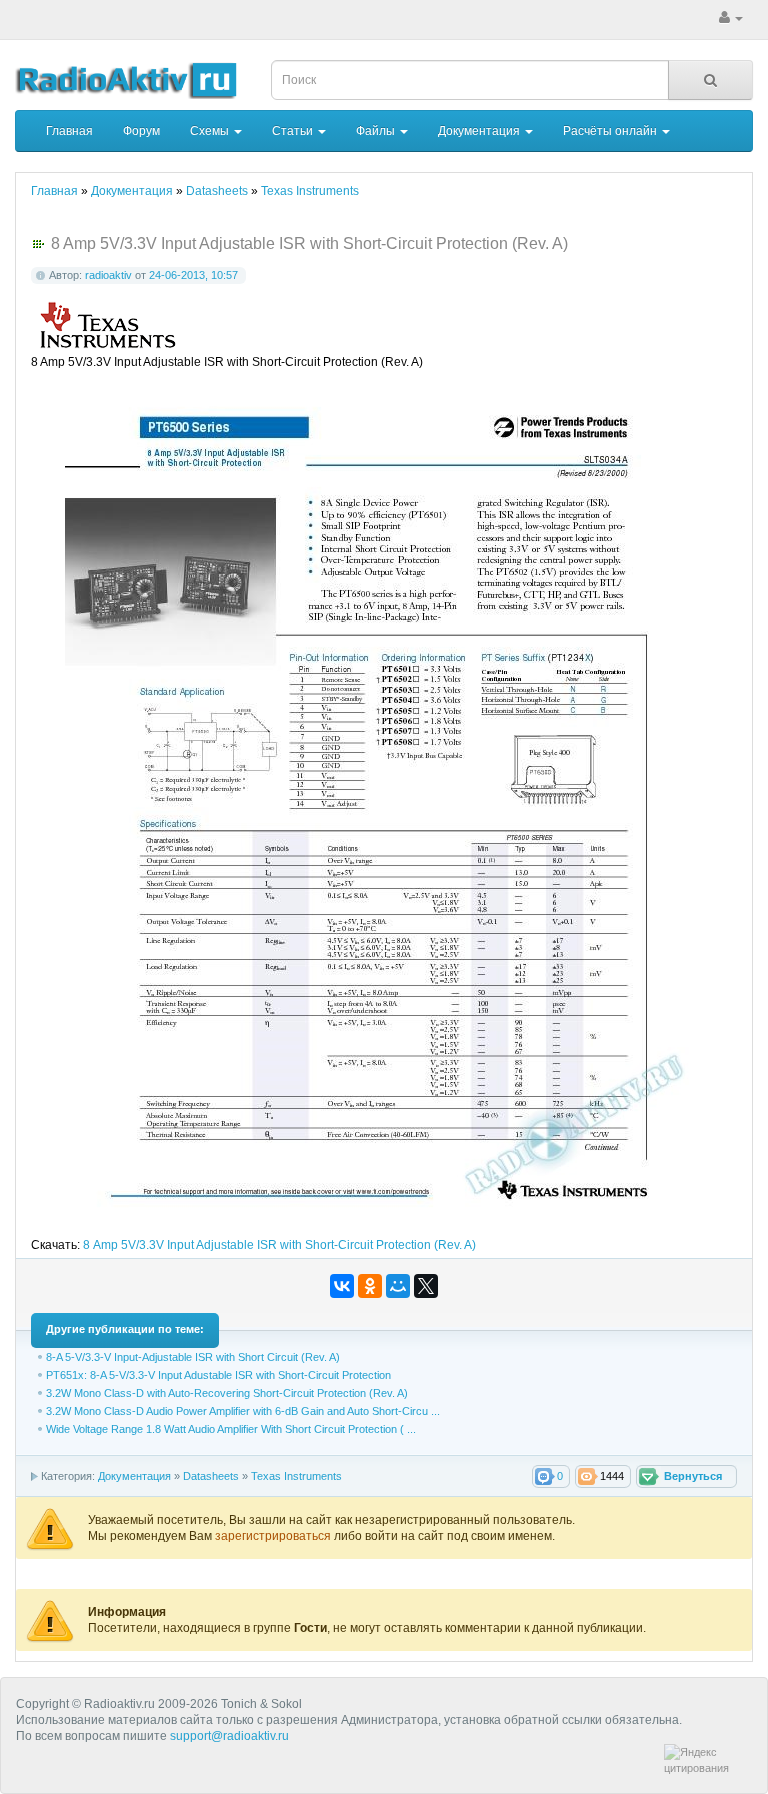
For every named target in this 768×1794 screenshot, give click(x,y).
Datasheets (211, 1476)
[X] (426, 1286)
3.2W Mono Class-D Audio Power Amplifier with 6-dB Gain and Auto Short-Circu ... (243, 1411)
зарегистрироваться (274, 1536)
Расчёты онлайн (611, 131)
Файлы (377, 131)
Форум (141, 131)
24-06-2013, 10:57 (193, 275)
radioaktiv (108, 275)
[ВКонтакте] (342, 1286)
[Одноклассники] (370, 1286)
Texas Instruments (296, 1476)
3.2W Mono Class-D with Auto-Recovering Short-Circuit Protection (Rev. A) (227, 1393)
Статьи (294, 131)
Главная (69, 131)
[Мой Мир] (398, 1286)
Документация (480, 131)
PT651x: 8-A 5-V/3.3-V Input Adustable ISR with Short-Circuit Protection (218, 1375)
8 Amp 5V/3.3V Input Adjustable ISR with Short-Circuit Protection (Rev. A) (279, 1245)
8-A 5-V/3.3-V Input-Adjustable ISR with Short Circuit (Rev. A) (193, 1357)
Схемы (211, 131)
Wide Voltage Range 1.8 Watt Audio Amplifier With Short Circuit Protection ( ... (231, 1429)
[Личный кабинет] (731, 18)
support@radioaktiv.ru (229, 1736)
